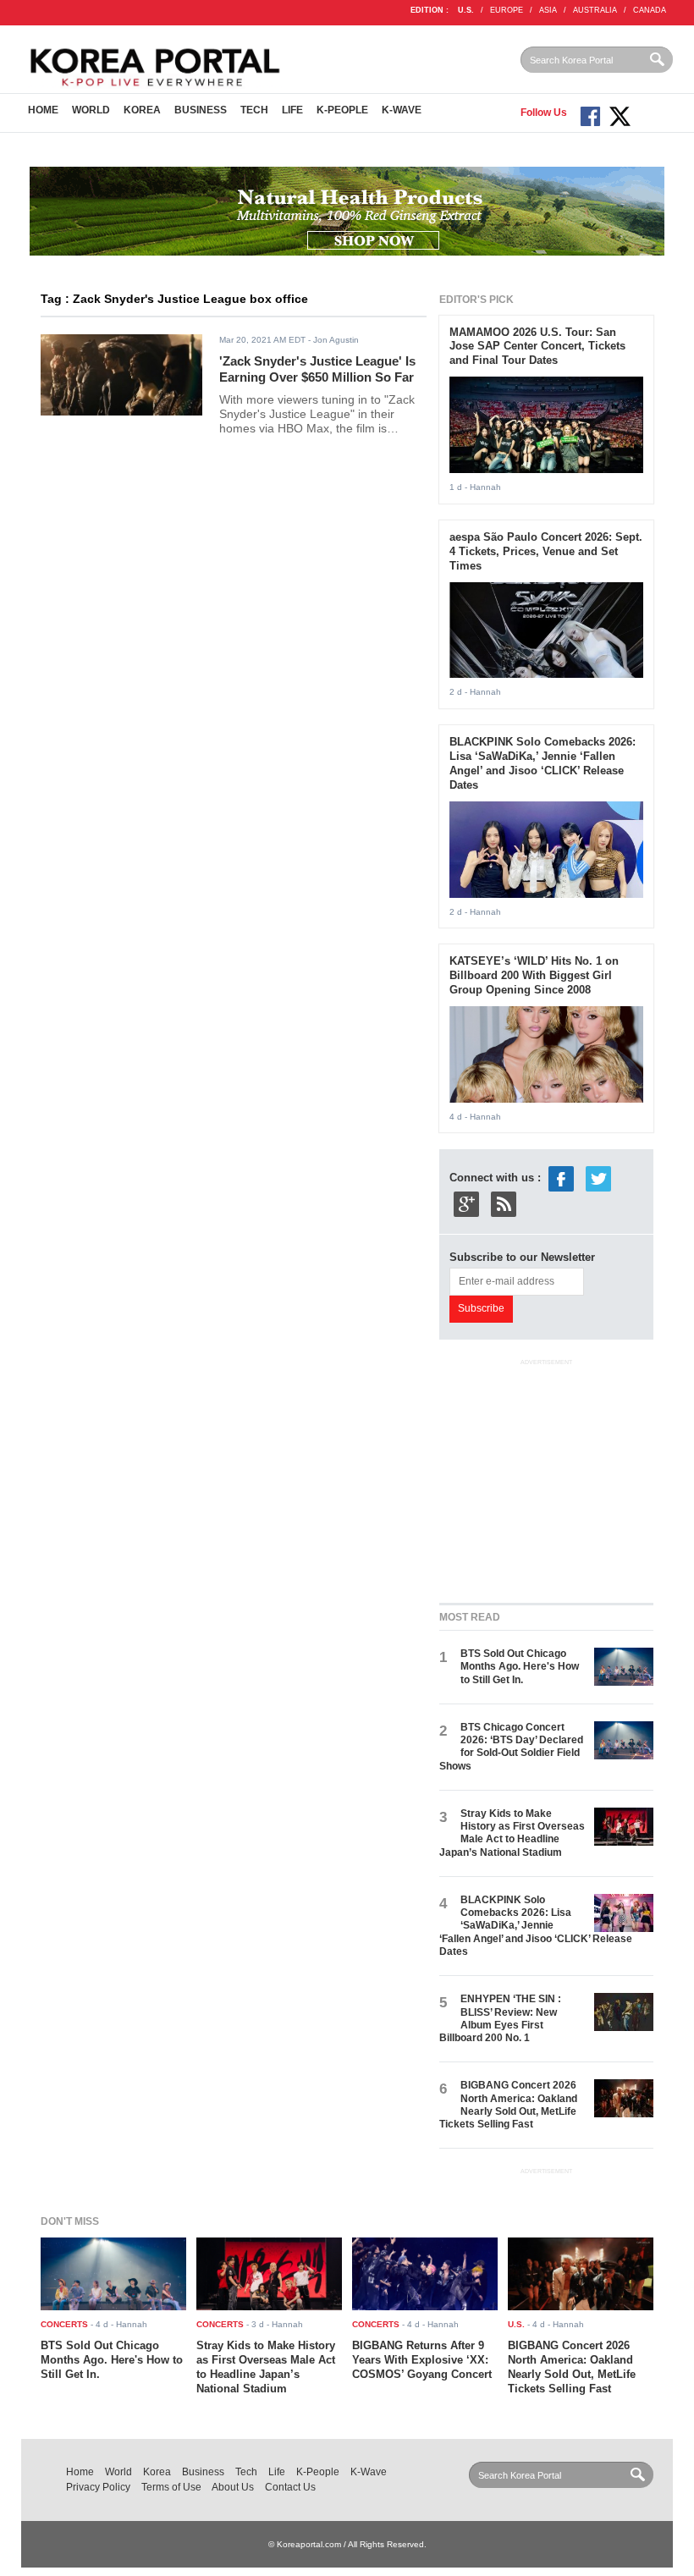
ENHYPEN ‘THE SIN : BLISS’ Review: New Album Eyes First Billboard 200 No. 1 (500, 2018)
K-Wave (402, 110)
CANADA (650, 10)
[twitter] (598, 1178)
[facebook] (561, 1178)
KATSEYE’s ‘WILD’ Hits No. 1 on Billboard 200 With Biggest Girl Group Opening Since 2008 (534, 975)
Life (292, 110)
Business (201, 110)
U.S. (466, 10)
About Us (233, 2487)
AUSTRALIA (595, 10)
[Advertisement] (566, 1478)
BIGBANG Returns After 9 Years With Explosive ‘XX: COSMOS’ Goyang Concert (422, 2360)
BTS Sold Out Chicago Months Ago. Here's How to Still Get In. (520, 1667)
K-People (342, 110)
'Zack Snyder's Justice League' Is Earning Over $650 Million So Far (317, 369)
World (91, 110)
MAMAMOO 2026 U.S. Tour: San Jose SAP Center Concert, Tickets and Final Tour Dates (537, 347)
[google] (466, 1204)
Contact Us (290, 2487)
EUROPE (507, 10)
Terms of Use (171, 2487)
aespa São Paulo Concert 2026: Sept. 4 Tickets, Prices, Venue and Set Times (546, 551)
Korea (142, 110)
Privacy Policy (98, 2487)
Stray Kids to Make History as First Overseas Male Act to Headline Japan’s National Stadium (512, 1833)
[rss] (504, 1204)
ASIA (548, 10)
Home (43, 110)
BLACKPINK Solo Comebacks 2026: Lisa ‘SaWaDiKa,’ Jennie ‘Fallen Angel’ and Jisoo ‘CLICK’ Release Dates (543, 763)
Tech (254, 110)
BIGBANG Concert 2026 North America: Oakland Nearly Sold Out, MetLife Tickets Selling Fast (508, 2105)
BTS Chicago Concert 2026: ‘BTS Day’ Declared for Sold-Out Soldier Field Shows (511, 1747)
